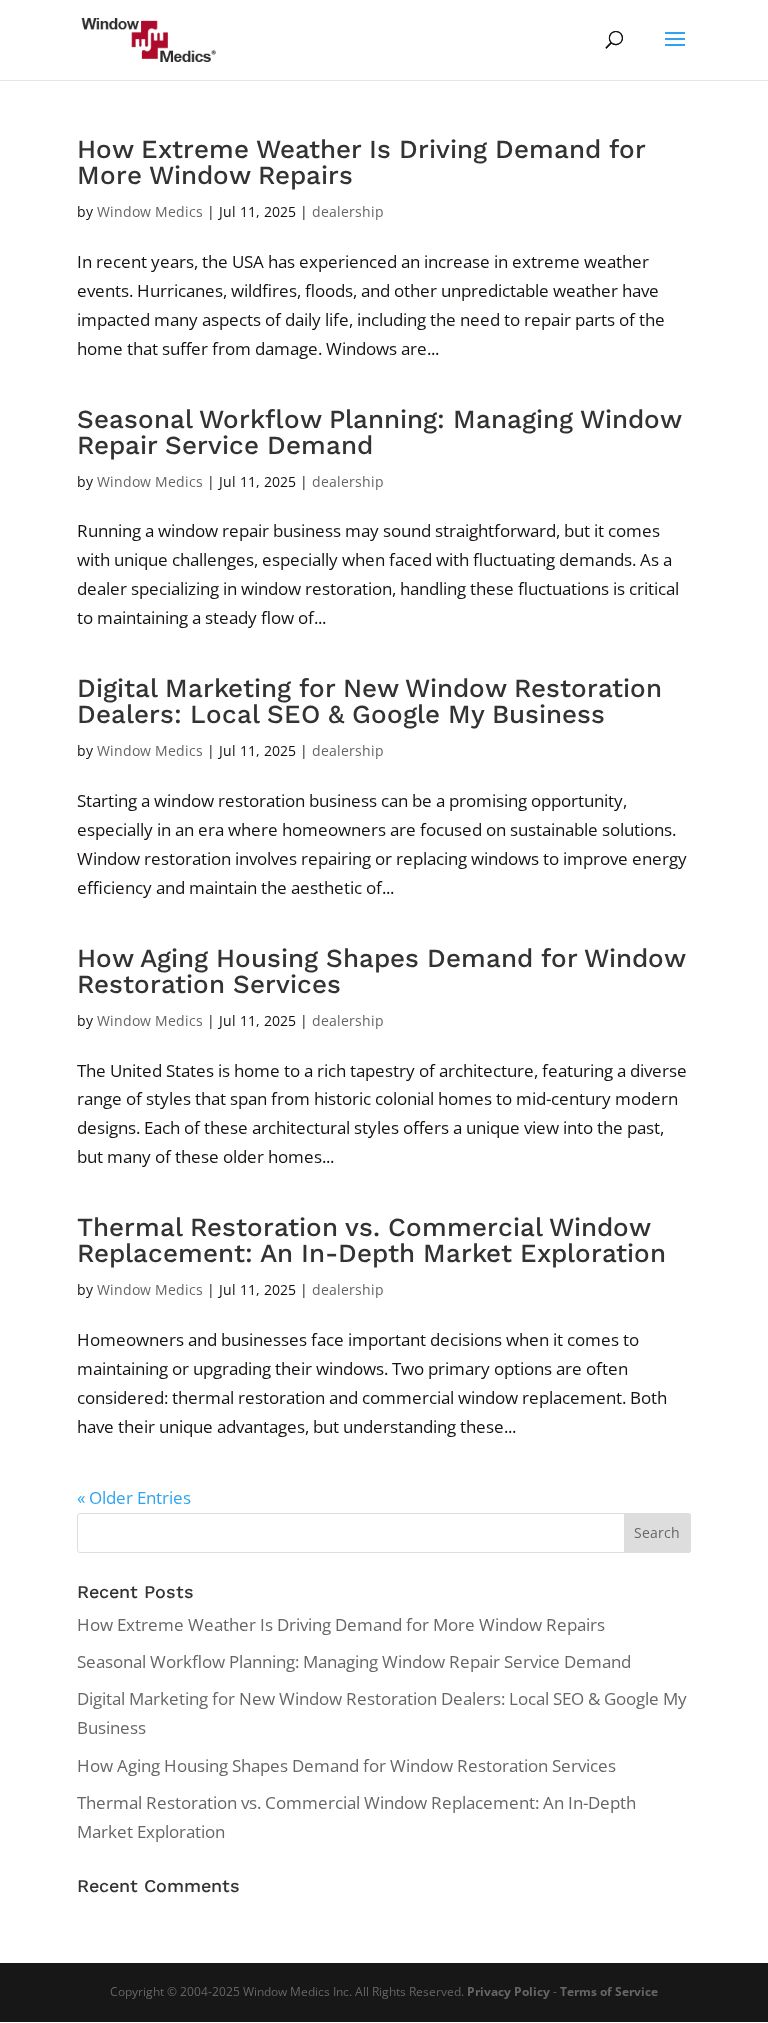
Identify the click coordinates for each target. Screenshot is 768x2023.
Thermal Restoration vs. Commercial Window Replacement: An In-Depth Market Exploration (371, 1240)
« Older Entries (134, 1497)
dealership (348, 211)
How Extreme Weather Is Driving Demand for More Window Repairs (361, 162)
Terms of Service (609, 1991)
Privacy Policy (508, 1991)
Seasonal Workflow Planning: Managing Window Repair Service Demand (379, 432)
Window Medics (150, 211)
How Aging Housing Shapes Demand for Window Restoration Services (381, 971)
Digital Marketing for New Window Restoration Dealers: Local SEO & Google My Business (369, 701)
